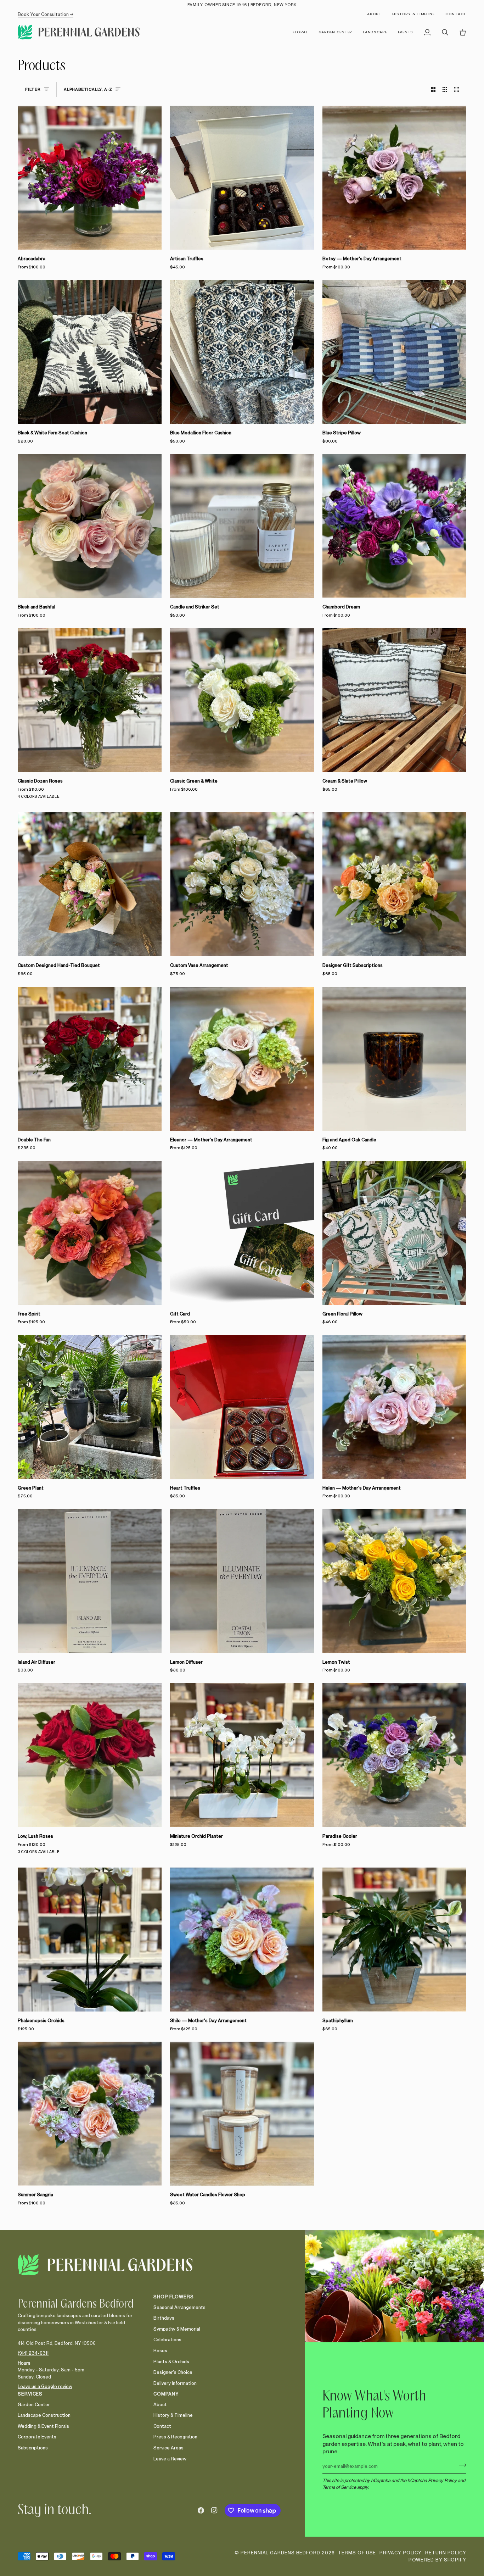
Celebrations (167, 2339)
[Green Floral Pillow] (394, 1233)
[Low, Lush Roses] (90, 1755)
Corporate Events (37, 2437)
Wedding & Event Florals (43, 2426)
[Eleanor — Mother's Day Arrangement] (242, 1059)
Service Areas (168, 2448)
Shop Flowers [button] (174, 2297)
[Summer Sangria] (90, 2114)
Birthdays (164, 2318)
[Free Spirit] (90, 1233)
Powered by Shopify (437, 2560)
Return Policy (446, 2553)
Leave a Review (170, 2459)
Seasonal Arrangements (179, 2307)
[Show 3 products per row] (445, 90)
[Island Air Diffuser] (90, 1581)
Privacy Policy (442, 2480)
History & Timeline (173, 2415)
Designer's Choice (173, 2372)
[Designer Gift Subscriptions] (394, 884)
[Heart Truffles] (242, 1407)
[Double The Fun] (90, 1059)
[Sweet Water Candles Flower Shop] (242, 2114)
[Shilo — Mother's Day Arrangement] (242, 1940)
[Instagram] (214, 2510)
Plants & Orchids (171, 2361)
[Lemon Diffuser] (242, 1581)
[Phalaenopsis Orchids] (90, 1940)
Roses (160, 2350)
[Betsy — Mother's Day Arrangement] (394, 178)
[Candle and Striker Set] (242, 526)
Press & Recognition (175, 2437)
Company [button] (166, 2394)
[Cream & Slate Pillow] (394, 700)
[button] (300, 32)
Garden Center (34, 2404)
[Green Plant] (90, 1407)
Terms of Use (357, 2553)
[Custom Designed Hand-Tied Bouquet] (90, 884)
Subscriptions (33, 2448)
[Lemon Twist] (394, 1581)
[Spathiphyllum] (394, 1940)
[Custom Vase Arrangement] (242, 884)
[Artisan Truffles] (242, 178)
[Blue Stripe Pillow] (394, 352)
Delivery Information (175, 2383)
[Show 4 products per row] (458, 90)
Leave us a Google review (45, 2386)
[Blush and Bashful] (90, 526)
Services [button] (30, 2394)
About (160, 2404)
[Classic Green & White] (242, 700)
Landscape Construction (44, 2415)
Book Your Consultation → (46, 14)
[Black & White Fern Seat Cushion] (90, 352)
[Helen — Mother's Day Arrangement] (394, 1407)
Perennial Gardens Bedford (280, 2553)
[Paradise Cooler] (394, 1755)
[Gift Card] (242, 1233)
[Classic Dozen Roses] (90, 700)
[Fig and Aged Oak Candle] (394, 1059)
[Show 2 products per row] (433, 90)
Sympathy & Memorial (177, 2329)
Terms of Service (339, 2487)
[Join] (460, 2465)
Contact (162, 2426)
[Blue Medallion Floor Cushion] (242, 352)
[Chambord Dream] (394, 526)
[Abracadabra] (90, 178)
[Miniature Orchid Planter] (242, 1755)
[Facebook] (201, 2510)
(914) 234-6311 (33, 2353)
